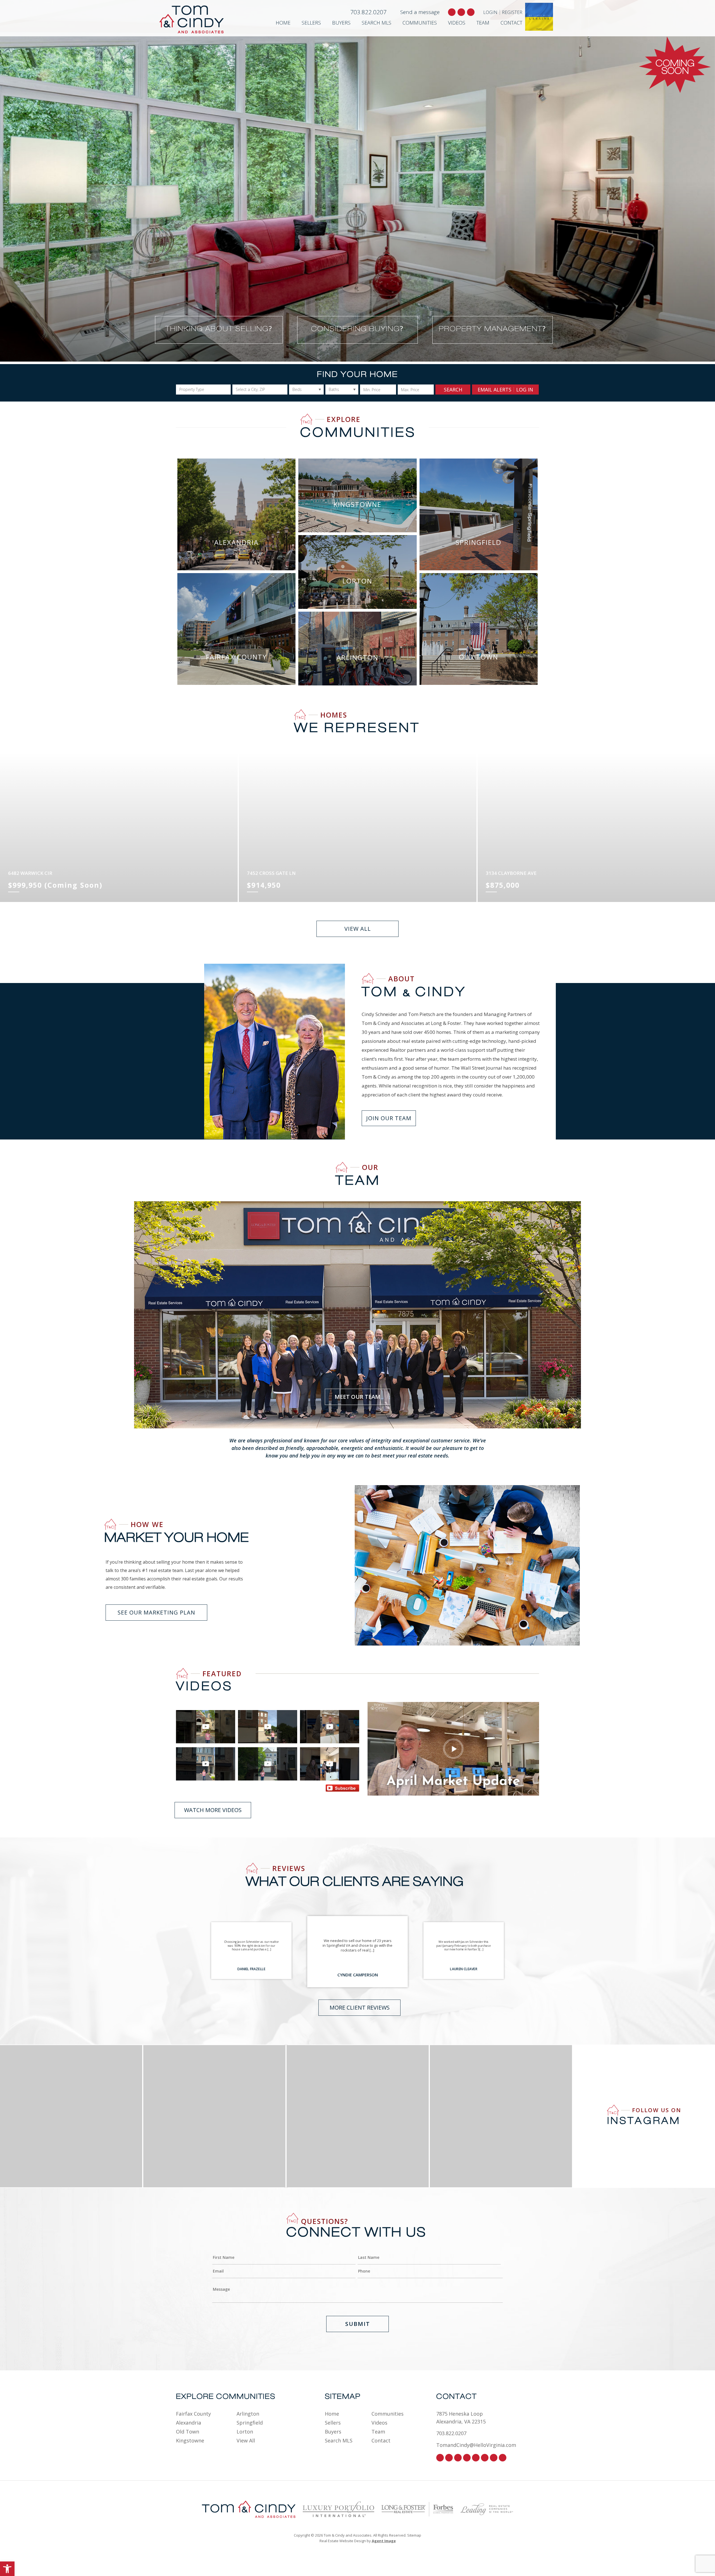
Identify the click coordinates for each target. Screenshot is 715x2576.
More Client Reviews (360, 2008)
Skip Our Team (17, 1144)
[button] (7, 2569)
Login (490, 12)
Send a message (420, 12)
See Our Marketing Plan (156, 1612)
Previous (286, 2045)
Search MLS (376, 23)
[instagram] (461, 12)
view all (358, 929)
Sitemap (414, 2535)
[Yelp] (485, 2458)
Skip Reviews (15, 1842)
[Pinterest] (467, 2458)
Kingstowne (190, 2440)
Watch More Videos (213, 1810)
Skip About (13, 968)
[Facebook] (440, 2458)
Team (483, 23)
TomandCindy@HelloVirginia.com (476, 2445)
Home (283, 23)
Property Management (492, 328)
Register (512, 12)
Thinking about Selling (219, 328)
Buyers (341, 23)
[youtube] (471, 12)
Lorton (245, 2432)
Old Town (188, 2432)
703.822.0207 (368, 12)
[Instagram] (449, 2458)
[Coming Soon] (675, 65)
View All (246, 2440)
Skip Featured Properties (27, 692)
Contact (511, 23)
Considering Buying (357, 328)
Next (286, 2188)
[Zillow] (476, 2458)
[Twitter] (458, 2458)
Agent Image (384, 2541)
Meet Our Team (357, 1397)
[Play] (453, 1749)
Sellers (311, 23)
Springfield (250, 2423)
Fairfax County (193, 2414)
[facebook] (452, 12)
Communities (420, 23)
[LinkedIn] (494, 2458)
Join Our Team (389, 1118)
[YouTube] (503, 2458)
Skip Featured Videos (23, 1650)
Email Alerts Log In (505, 390)
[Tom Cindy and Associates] (201, 19)
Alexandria (189, 2423)
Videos (457, 23)
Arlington (248, 2414)
